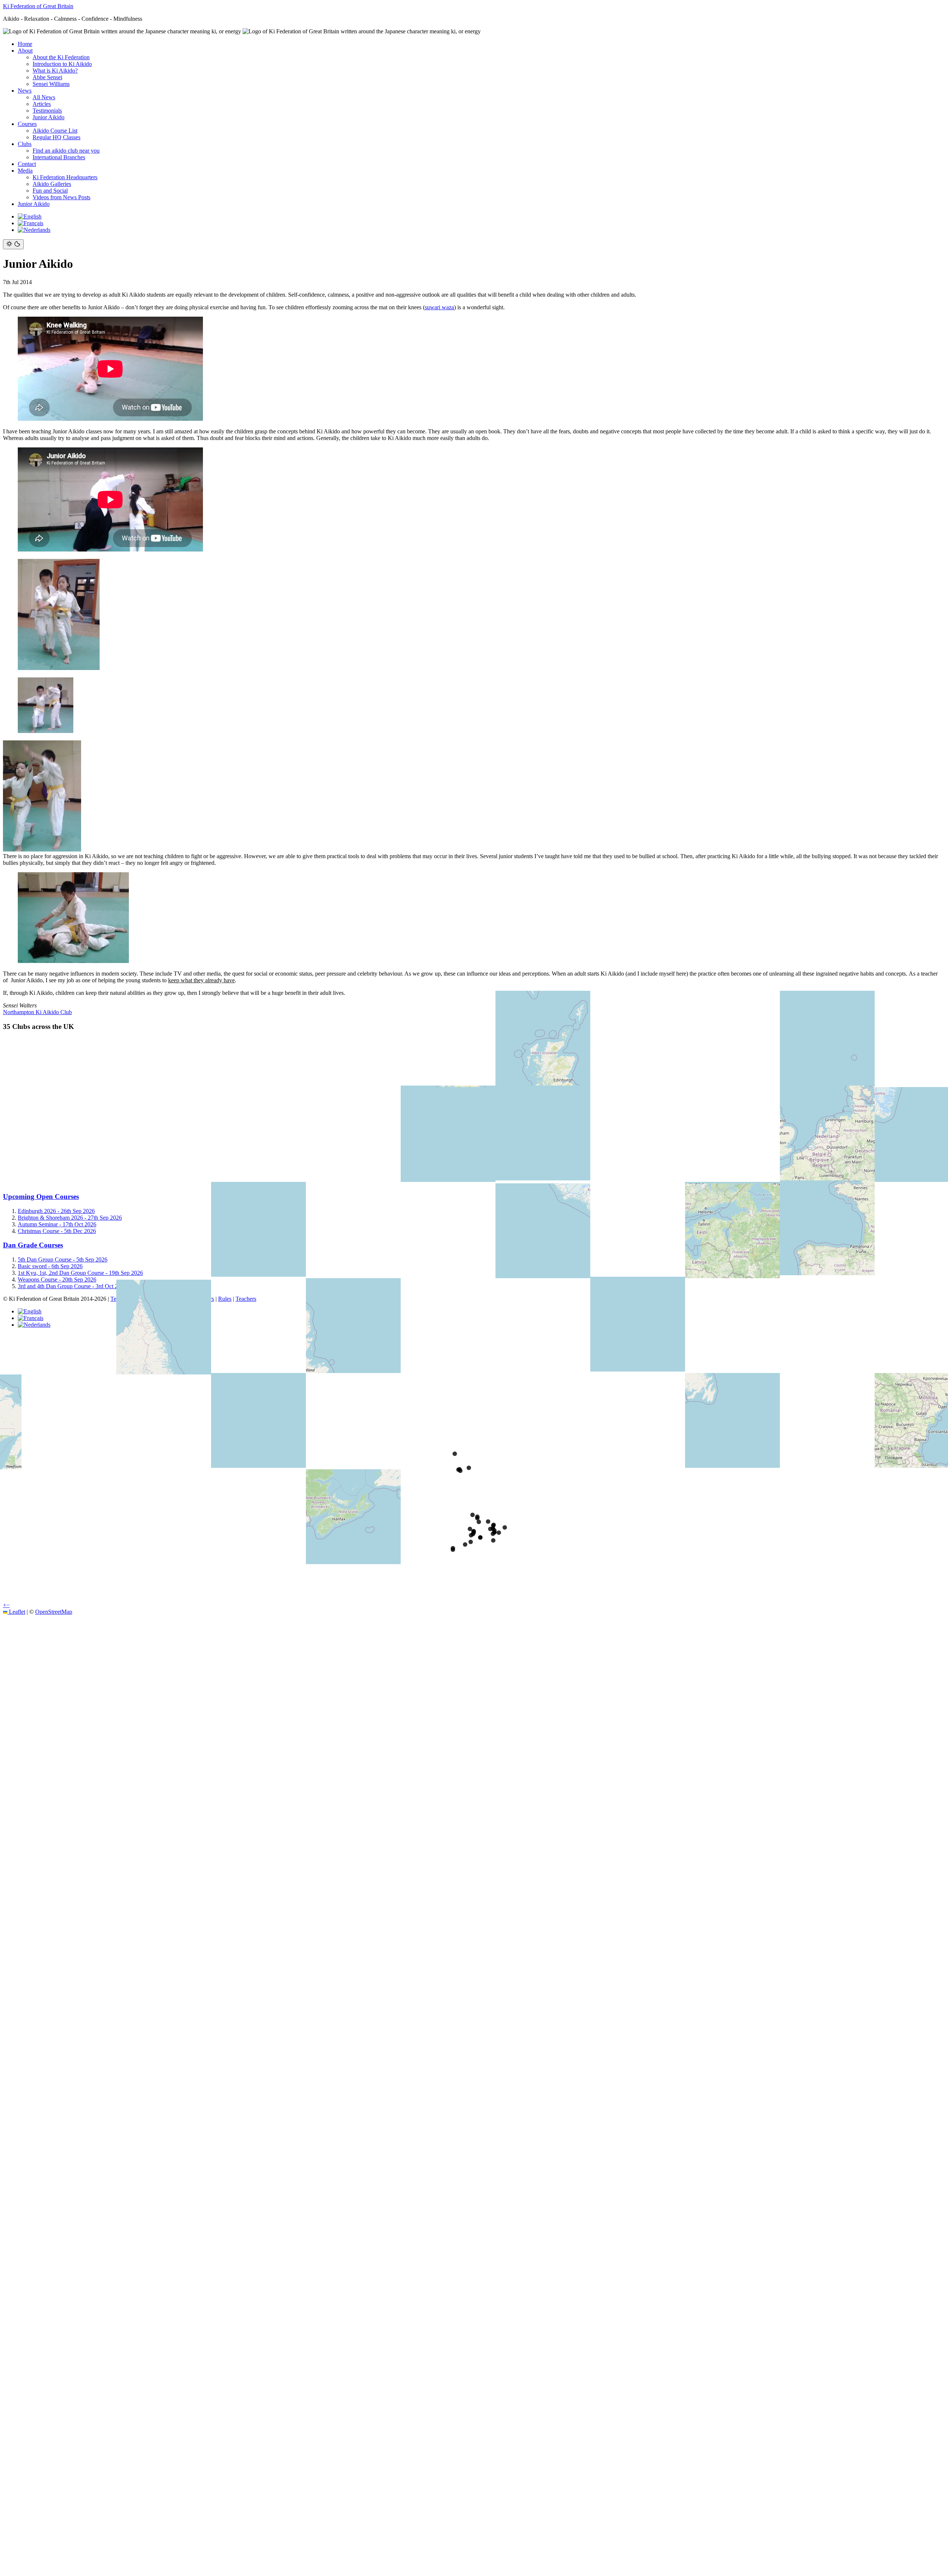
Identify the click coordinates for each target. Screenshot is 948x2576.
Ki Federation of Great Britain (38, 6)
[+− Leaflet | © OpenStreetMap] (474, 1112)
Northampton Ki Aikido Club (37, 1012)
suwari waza (439, 307)
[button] (5, 1605)
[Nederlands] (34, 230)
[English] (30, 216)
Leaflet (16, 1612)
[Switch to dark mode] (13, 244)
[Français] (31, 223)
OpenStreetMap (54, 1612)
